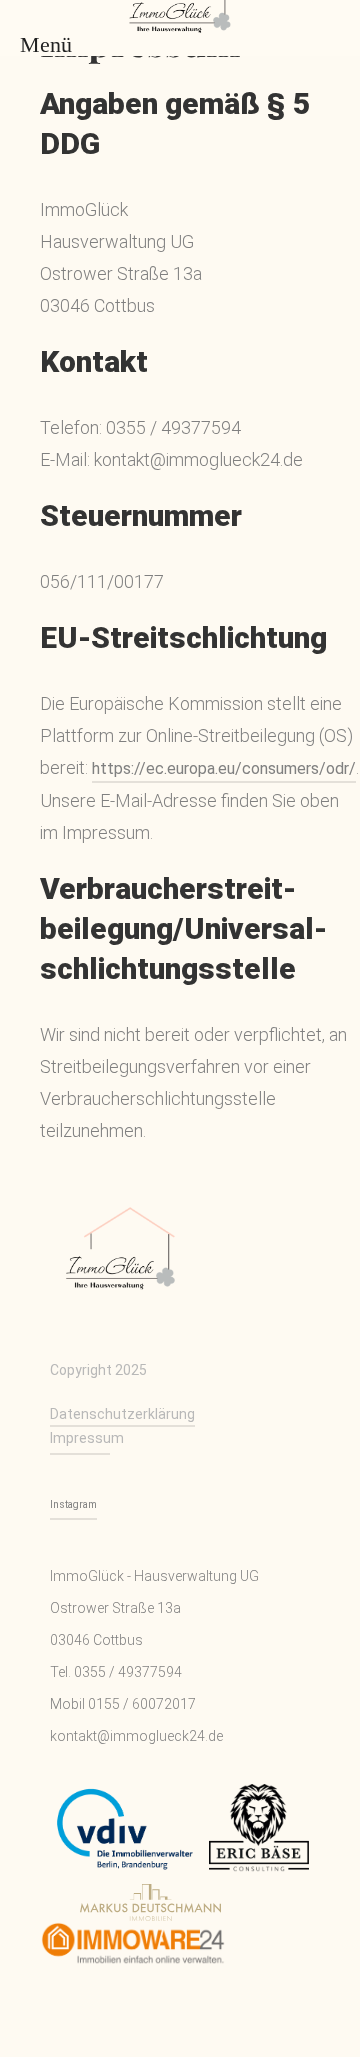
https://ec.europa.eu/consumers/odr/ (224, 768)
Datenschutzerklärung (122, 1414)
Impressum (80, 1438)
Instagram (73, 1504)
